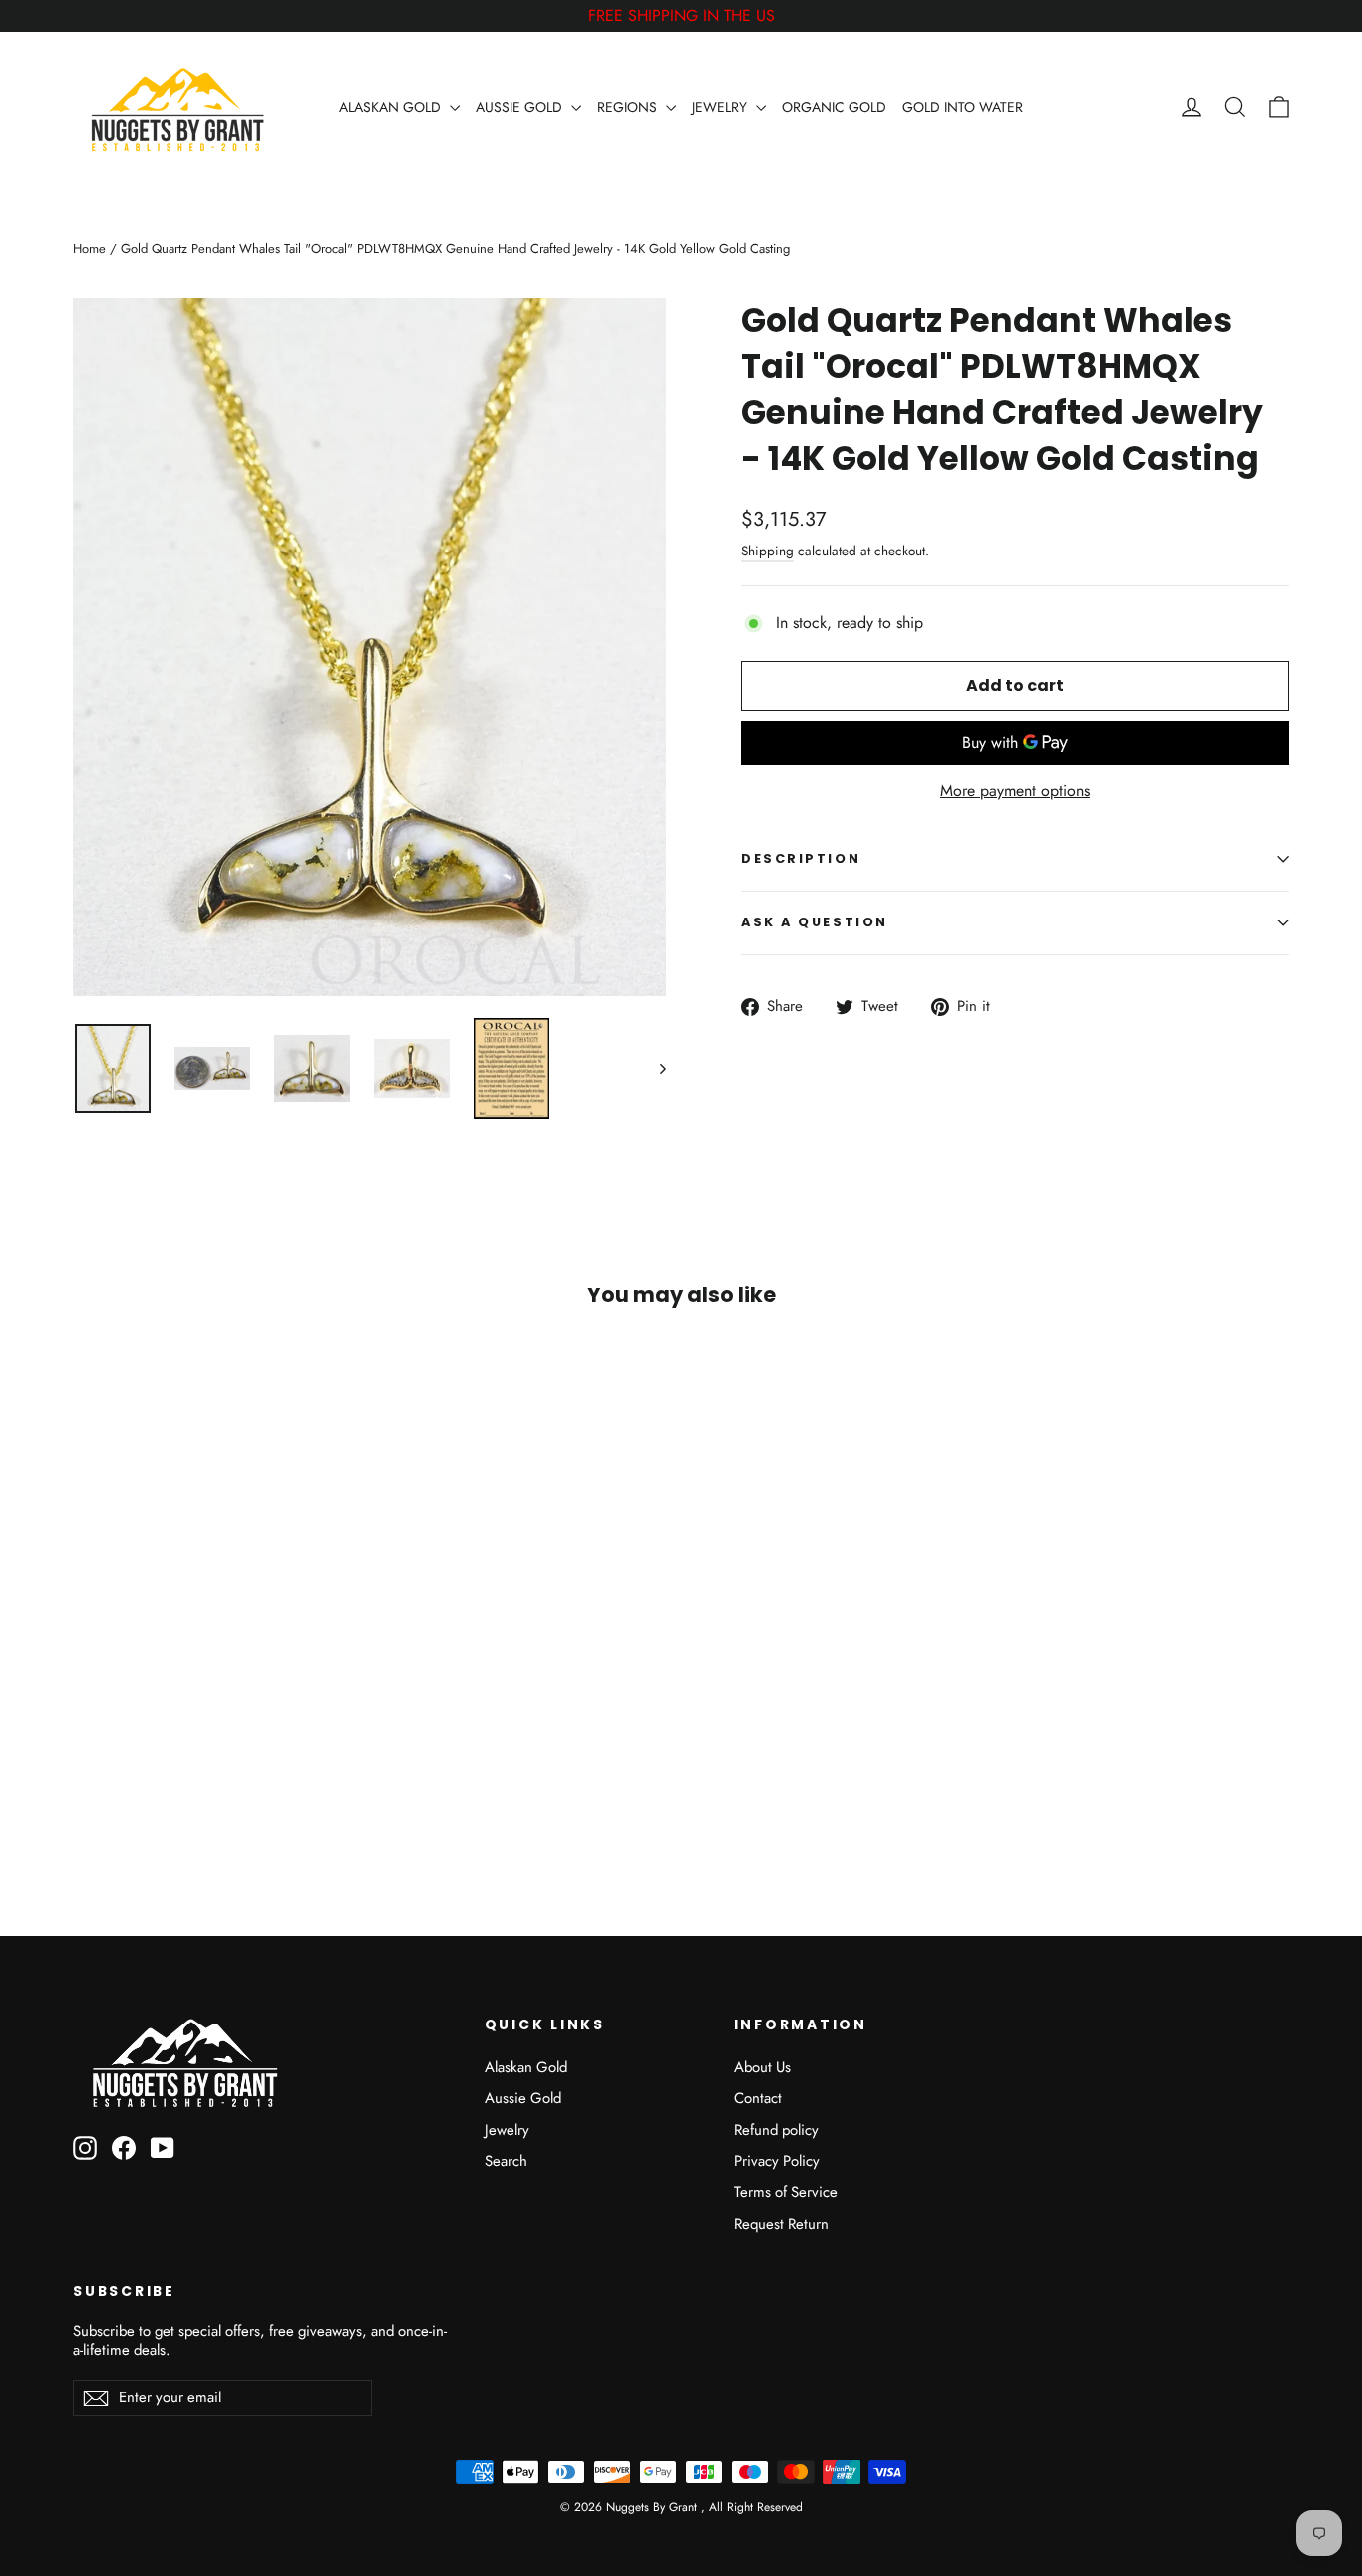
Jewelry (507, 2130)
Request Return (781, 2224)
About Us (762, 2067)
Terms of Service (786, 2192)
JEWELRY (721, 107)
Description (801, 858)
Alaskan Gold (526, 2067)
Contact (758, 2098)
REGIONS (629, 107)
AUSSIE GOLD (521, 107)
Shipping (767, 551)
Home (89, 249)
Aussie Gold (523, 2098)
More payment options (1015, 791)
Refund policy (776, 2130)
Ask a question (815, 922)
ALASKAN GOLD (392, 107)
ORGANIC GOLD (834, 107)
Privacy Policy (777, 2161)
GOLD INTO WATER (963, 107)
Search (506, 2161)
